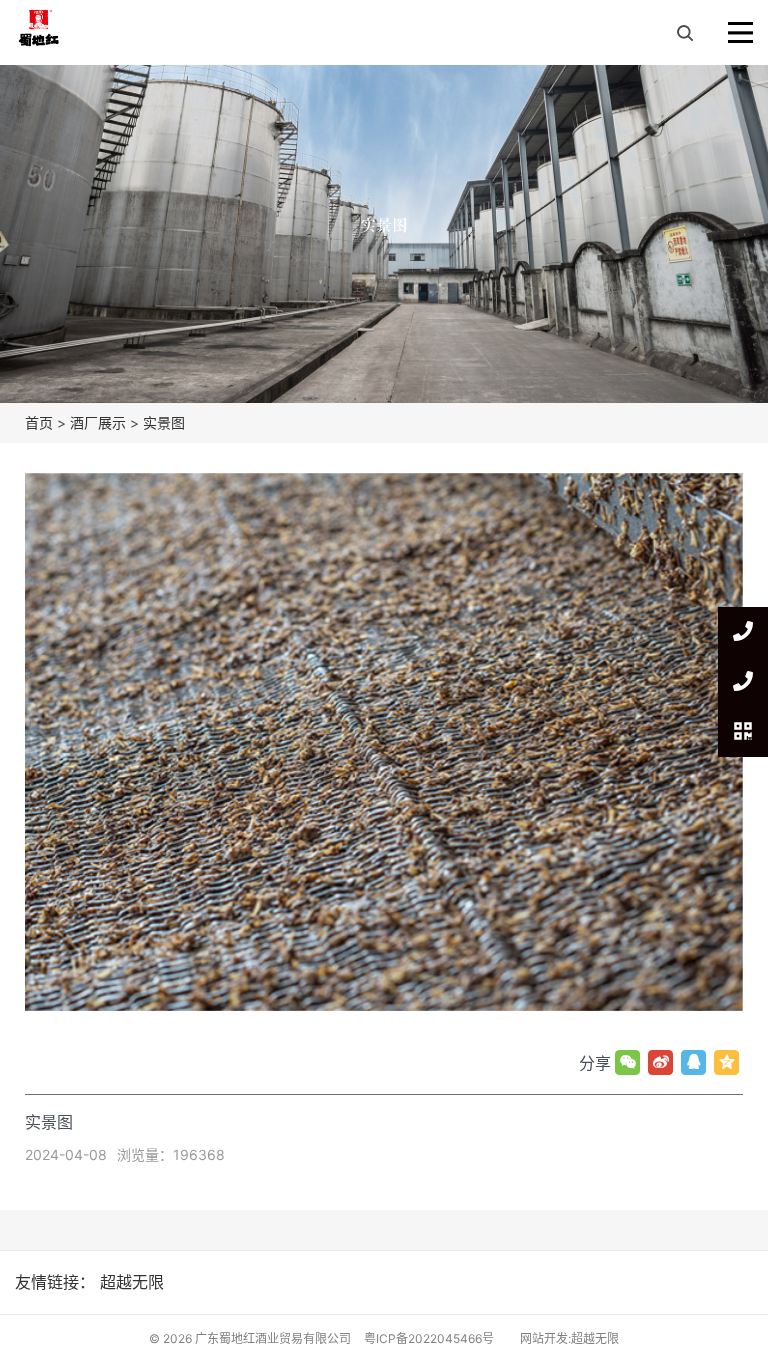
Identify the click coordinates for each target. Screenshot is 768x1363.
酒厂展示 (98, 422)
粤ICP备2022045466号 (429, 1338)
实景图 (164, 422)
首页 (39, 422)
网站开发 (544, 1338)
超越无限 (132, 1282)
